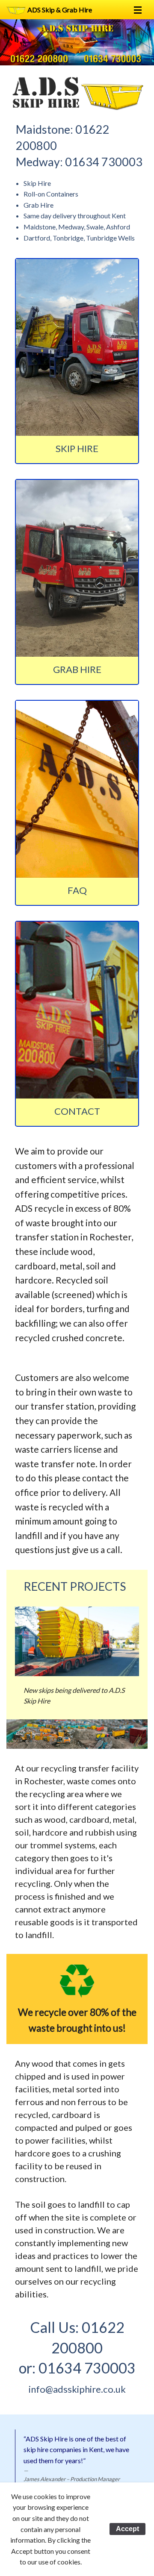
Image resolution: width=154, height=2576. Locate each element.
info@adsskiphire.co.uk (77, 2389)
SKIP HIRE (77, 448)
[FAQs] (77, 789)
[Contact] (77, 1010)
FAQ (77, 890)
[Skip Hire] (77, 347)
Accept (127, 2529)
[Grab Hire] (77, 568)
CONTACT (77, 1111)
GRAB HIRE (77, 669)
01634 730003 (104, 162)
